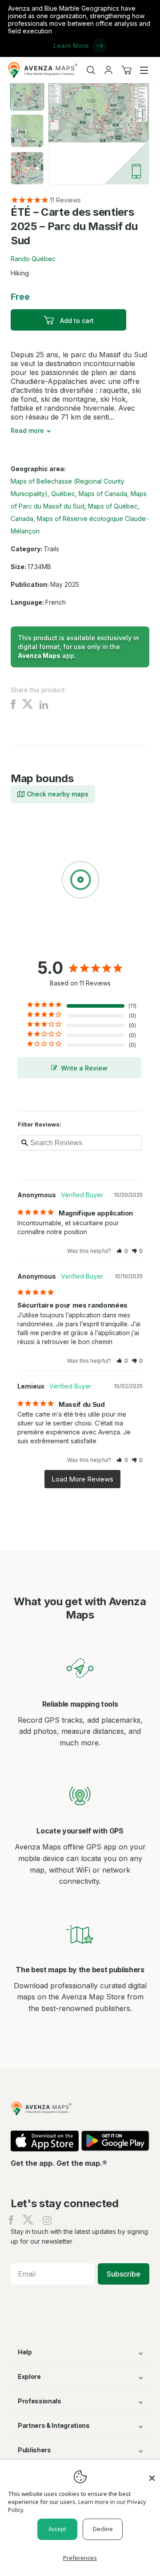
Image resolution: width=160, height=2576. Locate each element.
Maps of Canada (103, 494)
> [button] (82, 1479)
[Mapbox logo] (33, 945)
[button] (122, 1251)
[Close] (152, 2474)
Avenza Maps (39, 656)
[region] (80, 881)
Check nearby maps (58, 794)
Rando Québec (33, 259)
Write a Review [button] (84, 1068)
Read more (27, 430)
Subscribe (124, 2274)
